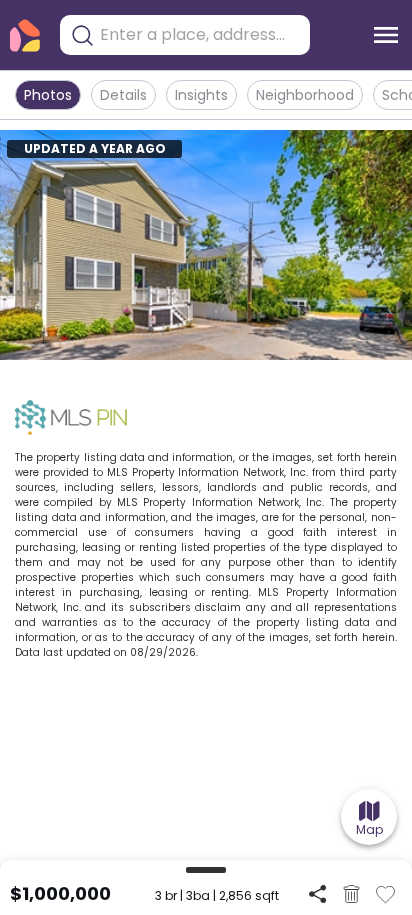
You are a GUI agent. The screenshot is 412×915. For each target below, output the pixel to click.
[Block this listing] (351, 894)
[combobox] (200, 35)
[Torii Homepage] (25, 35)
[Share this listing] (317, 893)
